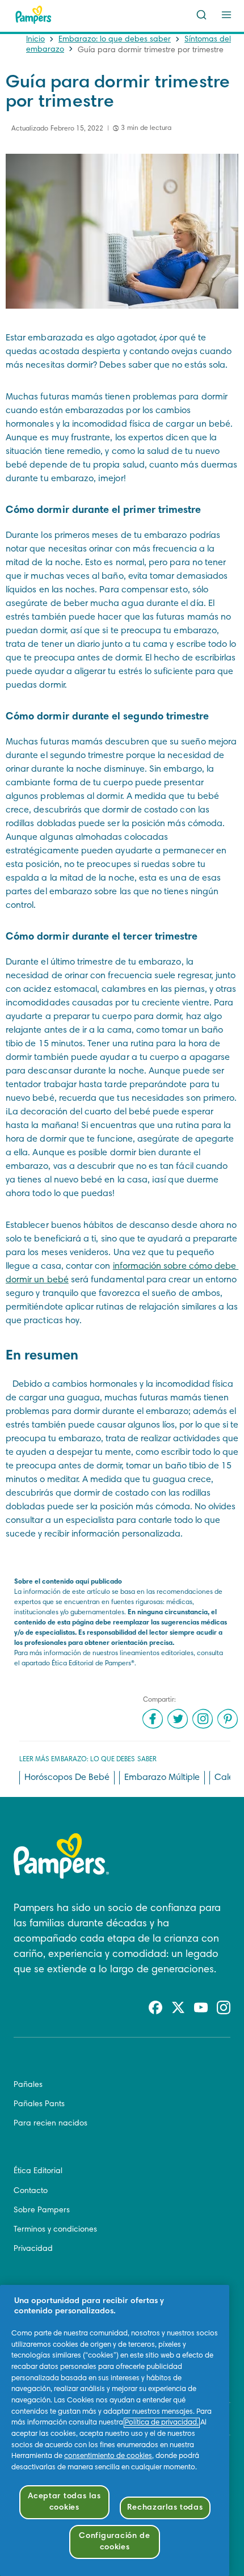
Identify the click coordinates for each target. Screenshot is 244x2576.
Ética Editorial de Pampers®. (94, 1664)
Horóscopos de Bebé (67, 1778)
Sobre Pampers (42, 2211)
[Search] (201, 15)
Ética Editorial (38, 2171)
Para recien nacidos (51, 2124)
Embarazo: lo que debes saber (115, 40)
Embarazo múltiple (162, 1778)
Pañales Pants (39, 2104)
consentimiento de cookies (108, 2456)
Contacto (31, 2191)
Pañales (28, 2085)
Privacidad (33, 2249)
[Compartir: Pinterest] (228, 1719)
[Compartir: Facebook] (153, 1719)
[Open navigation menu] (226, 15)
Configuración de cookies (115, 2542)
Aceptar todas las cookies (64, 2502)
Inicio (35, 40)
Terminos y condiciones (55, 2230)
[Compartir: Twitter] (178, 1719)
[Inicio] (33, 15)
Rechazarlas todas (165, 2508)
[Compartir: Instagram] (203, 1719)
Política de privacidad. (162, 2423)
